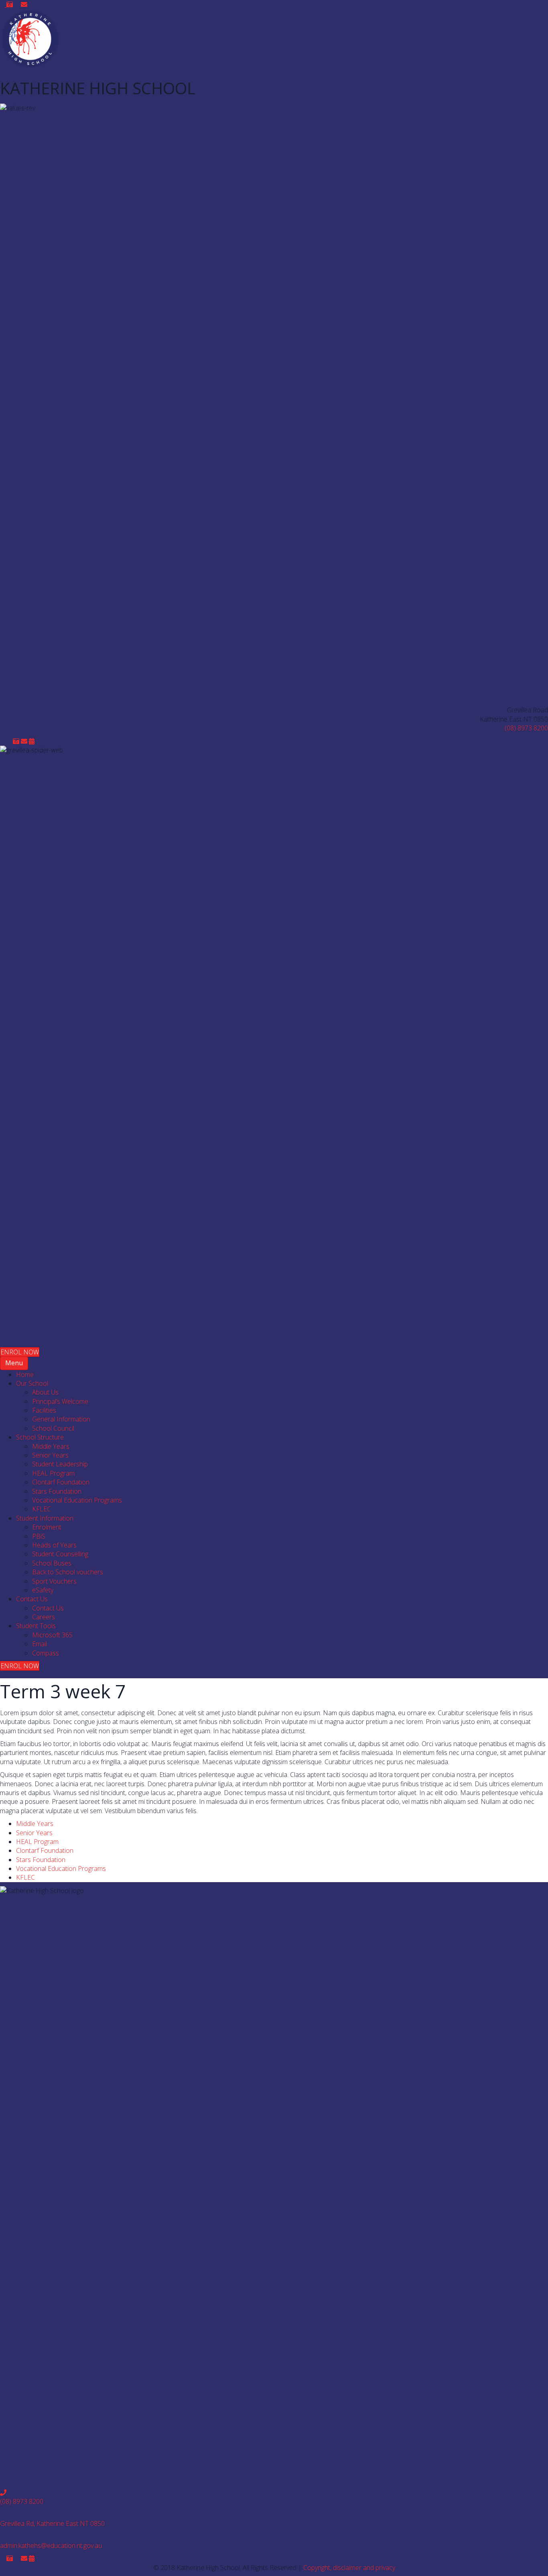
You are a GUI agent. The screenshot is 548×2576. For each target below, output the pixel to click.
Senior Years (34, 1833)
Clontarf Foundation (45, 1850)
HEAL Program (37, 1842)
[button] (3, 4)
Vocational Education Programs (61, 1868)
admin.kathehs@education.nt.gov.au (51, 2546)
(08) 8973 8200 (526, 728)
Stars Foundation (41, 1860)
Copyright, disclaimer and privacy (349, 2568)
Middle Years (35, 1824)
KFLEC (25, 1877)
